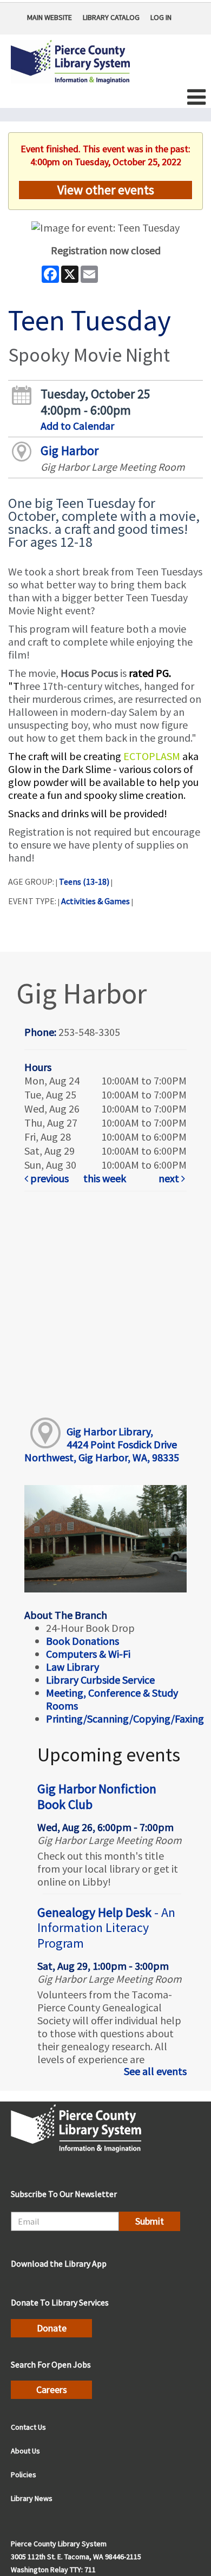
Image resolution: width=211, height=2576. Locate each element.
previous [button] (48, 1178)
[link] (51, 1178)
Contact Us (28, 2427)
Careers (52, 2389)
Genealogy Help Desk (106, 1928)
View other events (106, 190)
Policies (24, 2475)
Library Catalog (111, 17)
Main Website (50, 17)
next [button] (170, 1178)
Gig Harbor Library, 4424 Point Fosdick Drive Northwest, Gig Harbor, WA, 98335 (102, 1444)
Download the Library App (59, 2263)
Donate (52, 2328)
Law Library (72, 1667)
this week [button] (105, 1178)
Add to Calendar (77, 426)
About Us (25, 2451)
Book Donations (84, 1641)
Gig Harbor (70, 450)
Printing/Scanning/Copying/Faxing (125, 1719)
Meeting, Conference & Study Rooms (112, 1699)
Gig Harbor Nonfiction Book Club (97, 1797)
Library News (32, 2498)
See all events (155, 2071)
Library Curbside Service (100, 1680)
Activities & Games (95, 901)
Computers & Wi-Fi (88, 1654)
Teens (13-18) (84, 882)
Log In (161, 17)
